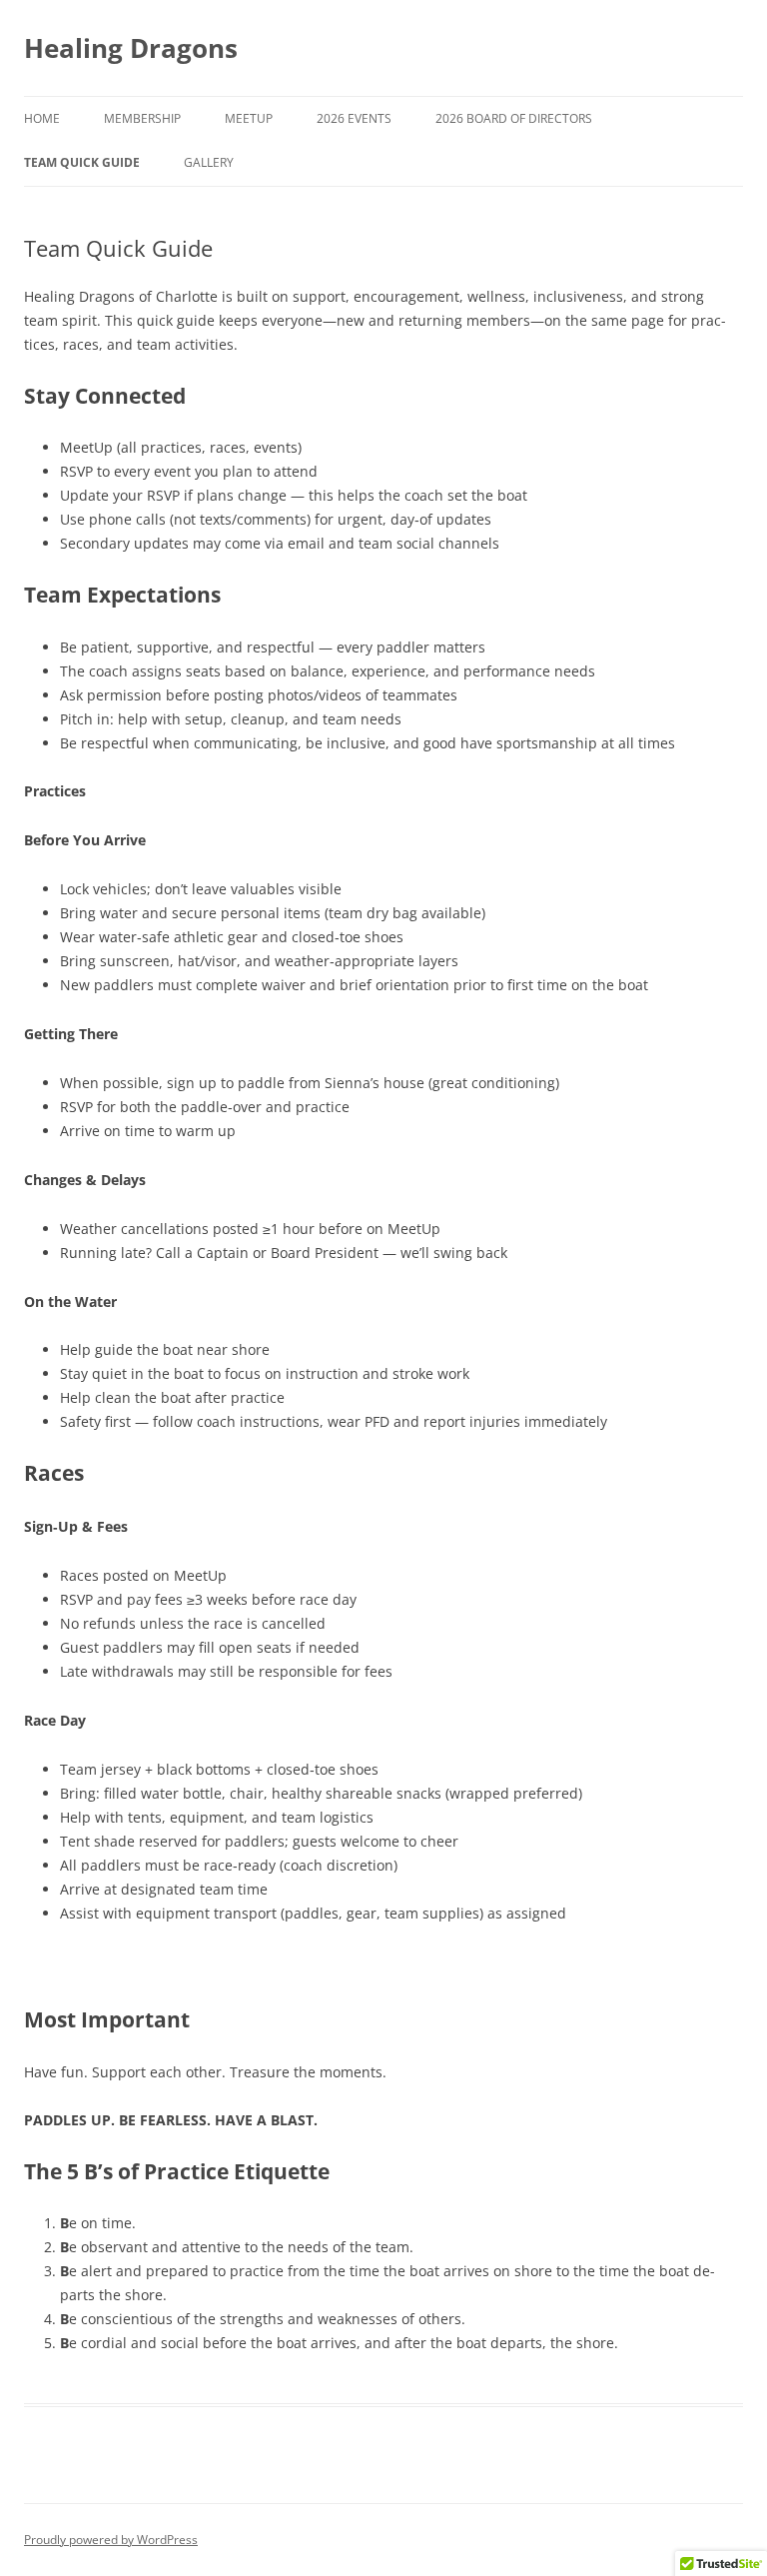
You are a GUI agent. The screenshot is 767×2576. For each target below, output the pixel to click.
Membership (142, 118)
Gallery (209, 162)
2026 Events (354, 118)
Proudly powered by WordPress (111, 2540)
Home (42, 118)
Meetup (249, 118)
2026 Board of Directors (514, 118)
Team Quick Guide (82, 162)
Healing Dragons (131, 48)
